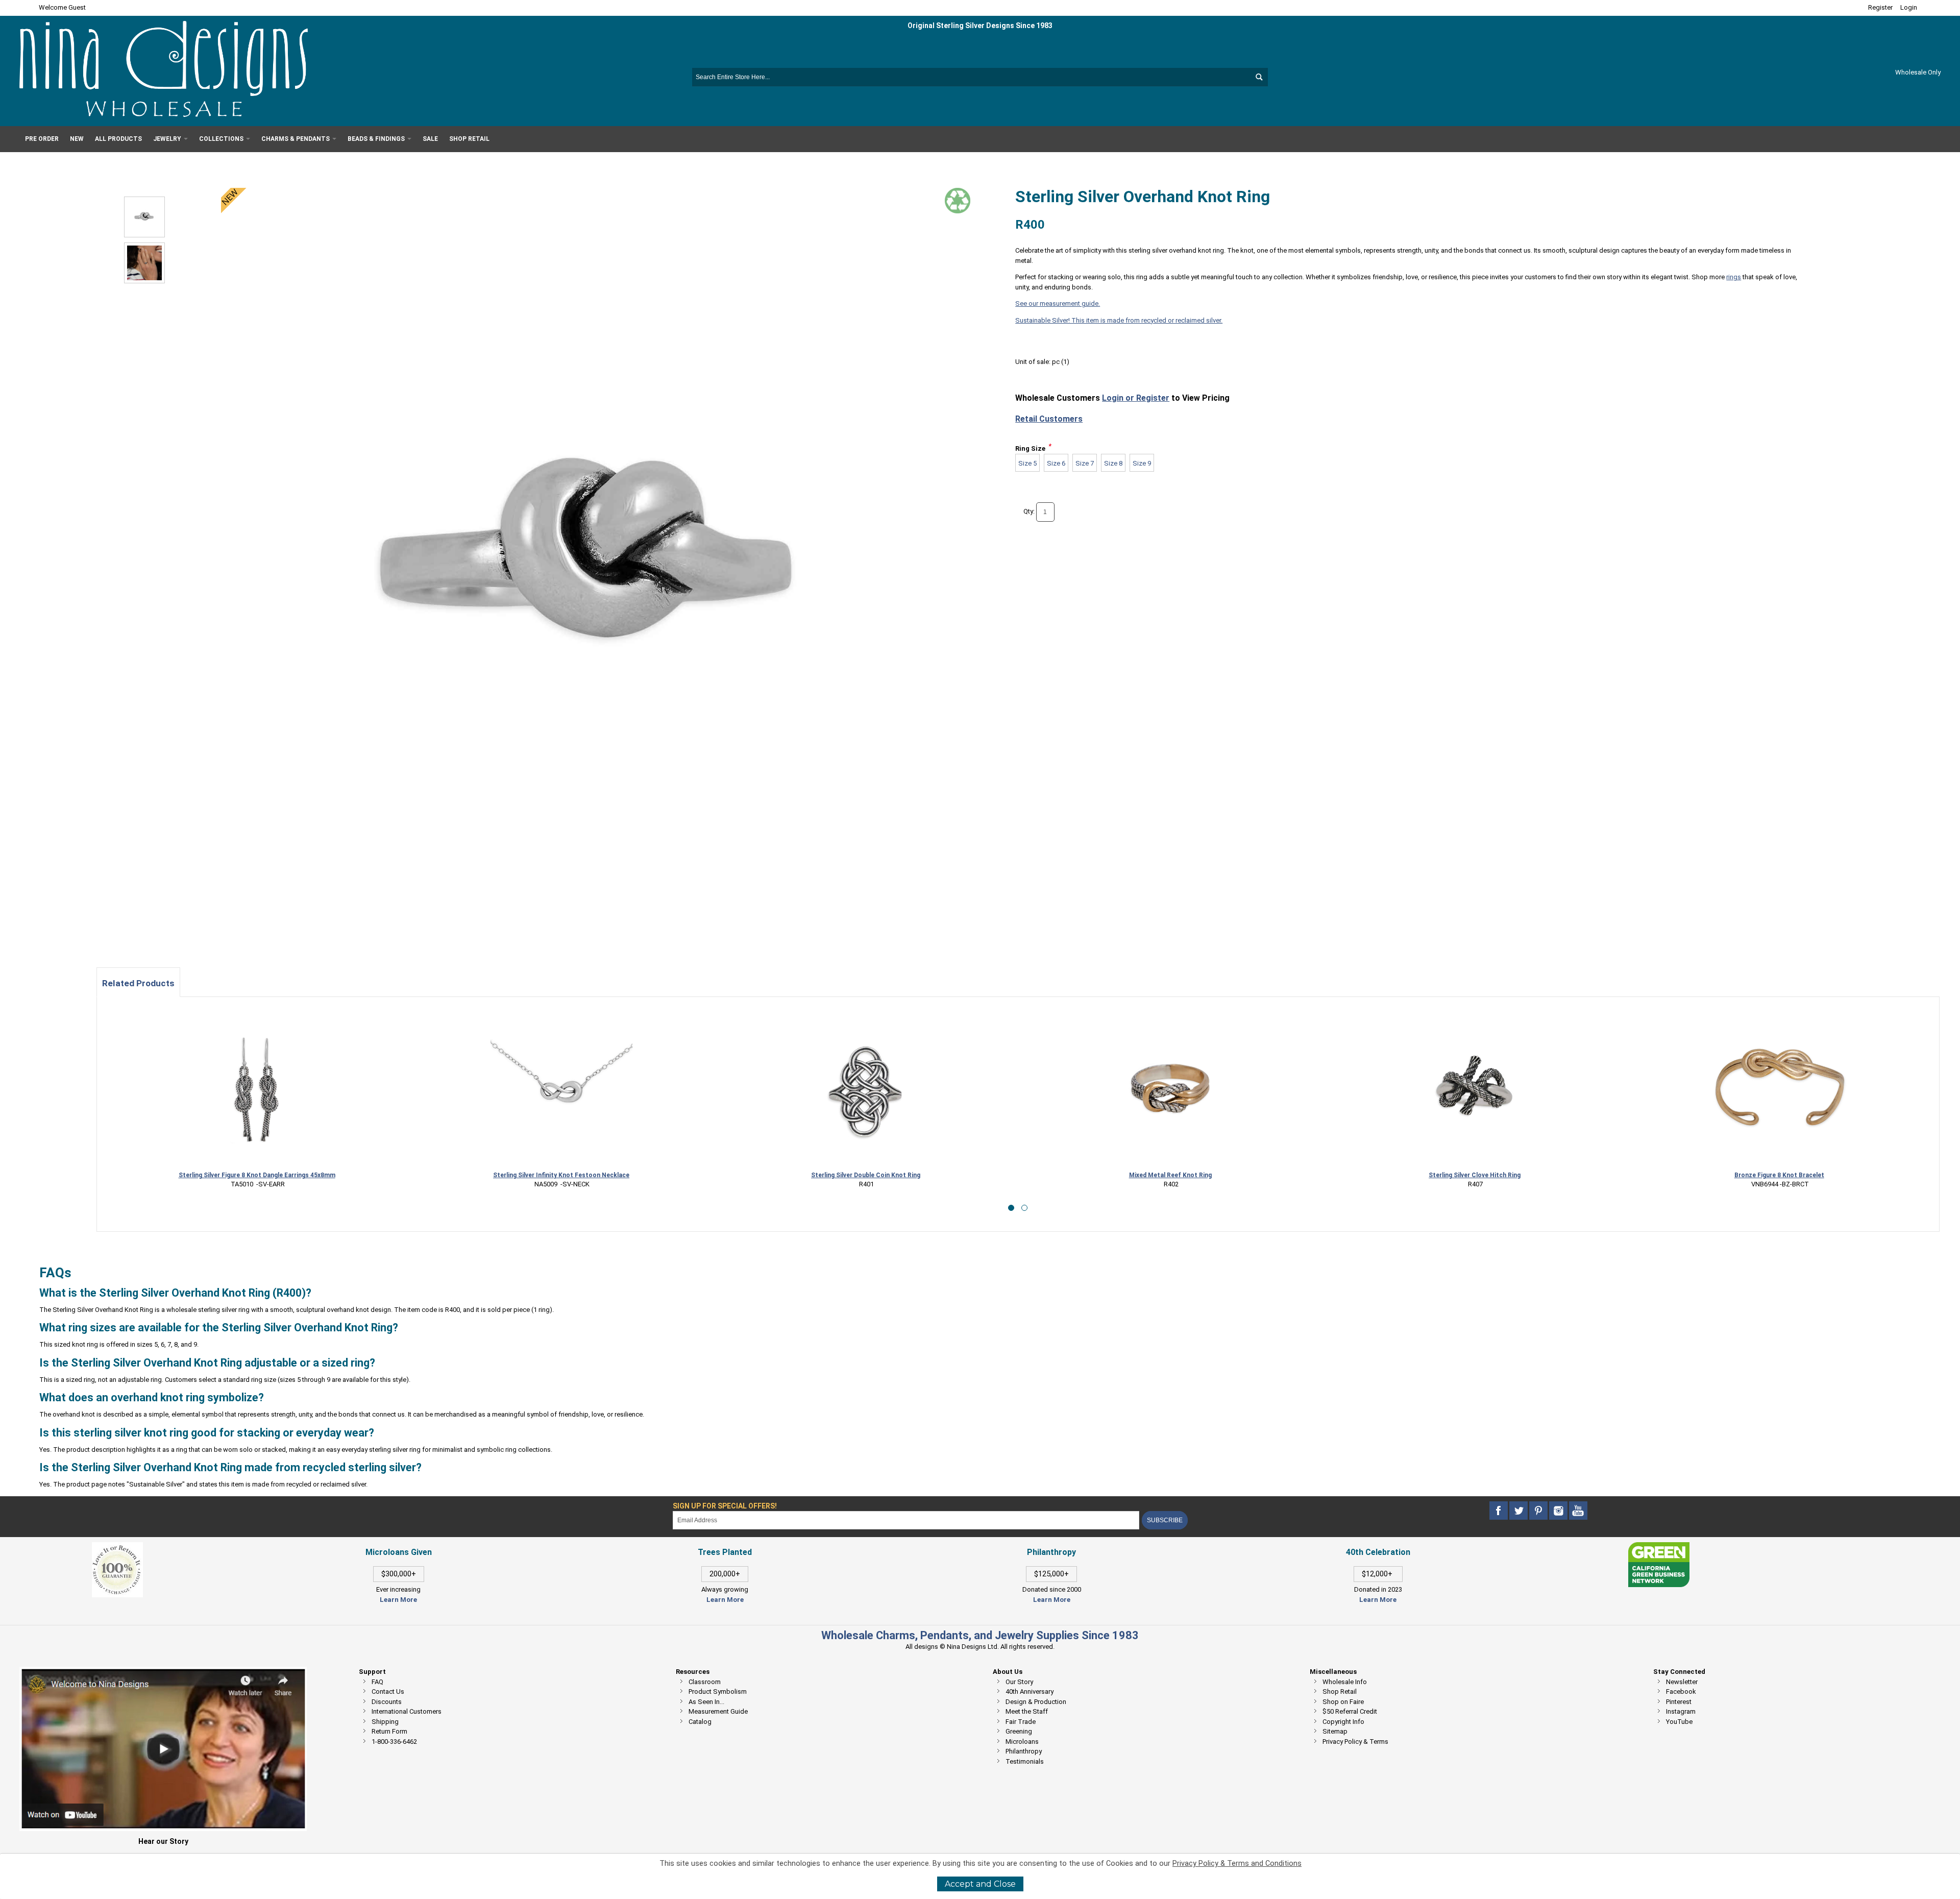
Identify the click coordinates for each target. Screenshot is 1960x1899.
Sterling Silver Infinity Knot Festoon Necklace (561, 1175)
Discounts (387, 1702)
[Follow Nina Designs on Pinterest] (1539, 1511)
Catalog (700, 1722)
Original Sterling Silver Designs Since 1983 (980, 26)
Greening (1019, 1731)
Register (1880, 7)
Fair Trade (1021, 1722)
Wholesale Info (1345, 1682)
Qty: (1029, 511)
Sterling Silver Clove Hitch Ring (1475, 1175)
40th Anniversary (1030, 1691)
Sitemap (1335, 1731)
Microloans (1022, 1742)
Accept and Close (980, 1884)
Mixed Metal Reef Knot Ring (1170, 1175)
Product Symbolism (718, 1691)
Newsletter (1682, 1682)
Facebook (1681, 1691)
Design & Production (1036, 1702)
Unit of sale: (1034, 362)
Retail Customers (1049, 419)
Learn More (398, 1600)
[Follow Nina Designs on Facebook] (1499, 1511)
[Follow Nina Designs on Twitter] (1519, 1511)
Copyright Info (1343, 1722)
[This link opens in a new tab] (1659, 1547)
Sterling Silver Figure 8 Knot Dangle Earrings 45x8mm (257, 1175)
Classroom (705, 1682)
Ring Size (1030, 448)
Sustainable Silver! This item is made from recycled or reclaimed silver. (1119, 320)
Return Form (389, 1731)
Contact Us (388, 1691)
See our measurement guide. (1058, 303)
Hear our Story (163, 1841)
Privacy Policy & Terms (1355, 1742)
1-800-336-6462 (394, 1742)
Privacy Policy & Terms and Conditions (1237, 1864)
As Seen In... (706, 1702)
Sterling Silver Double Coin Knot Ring (866, 1175)
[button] (1011, 1208)
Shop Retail (1340, 1691)
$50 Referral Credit (1350, 1711)
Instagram (1681, 1711)
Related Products (138, 983)
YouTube (1679, 1722)
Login (1909, 7)
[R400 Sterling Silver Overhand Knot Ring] (144, 217)
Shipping (385, 1722)
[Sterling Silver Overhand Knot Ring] (144, 263)
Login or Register (1136, 398)
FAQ (377, 1682)
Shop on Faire (1343, 1702)
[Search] (1259, 77)
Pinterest (1679, 1702)
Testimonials (1025, 1761)
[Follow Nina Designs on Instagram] (1559, 1511)
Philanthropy (1024, 1751)
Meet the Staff (1027, 1711)
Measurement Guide (718, 1711)
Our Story (1019, 1682)
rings (1734, 277)
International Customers (407, 1711)
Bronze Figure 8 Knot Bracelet (1779, 1175)
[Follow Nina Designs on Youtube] (1578, 1511)
